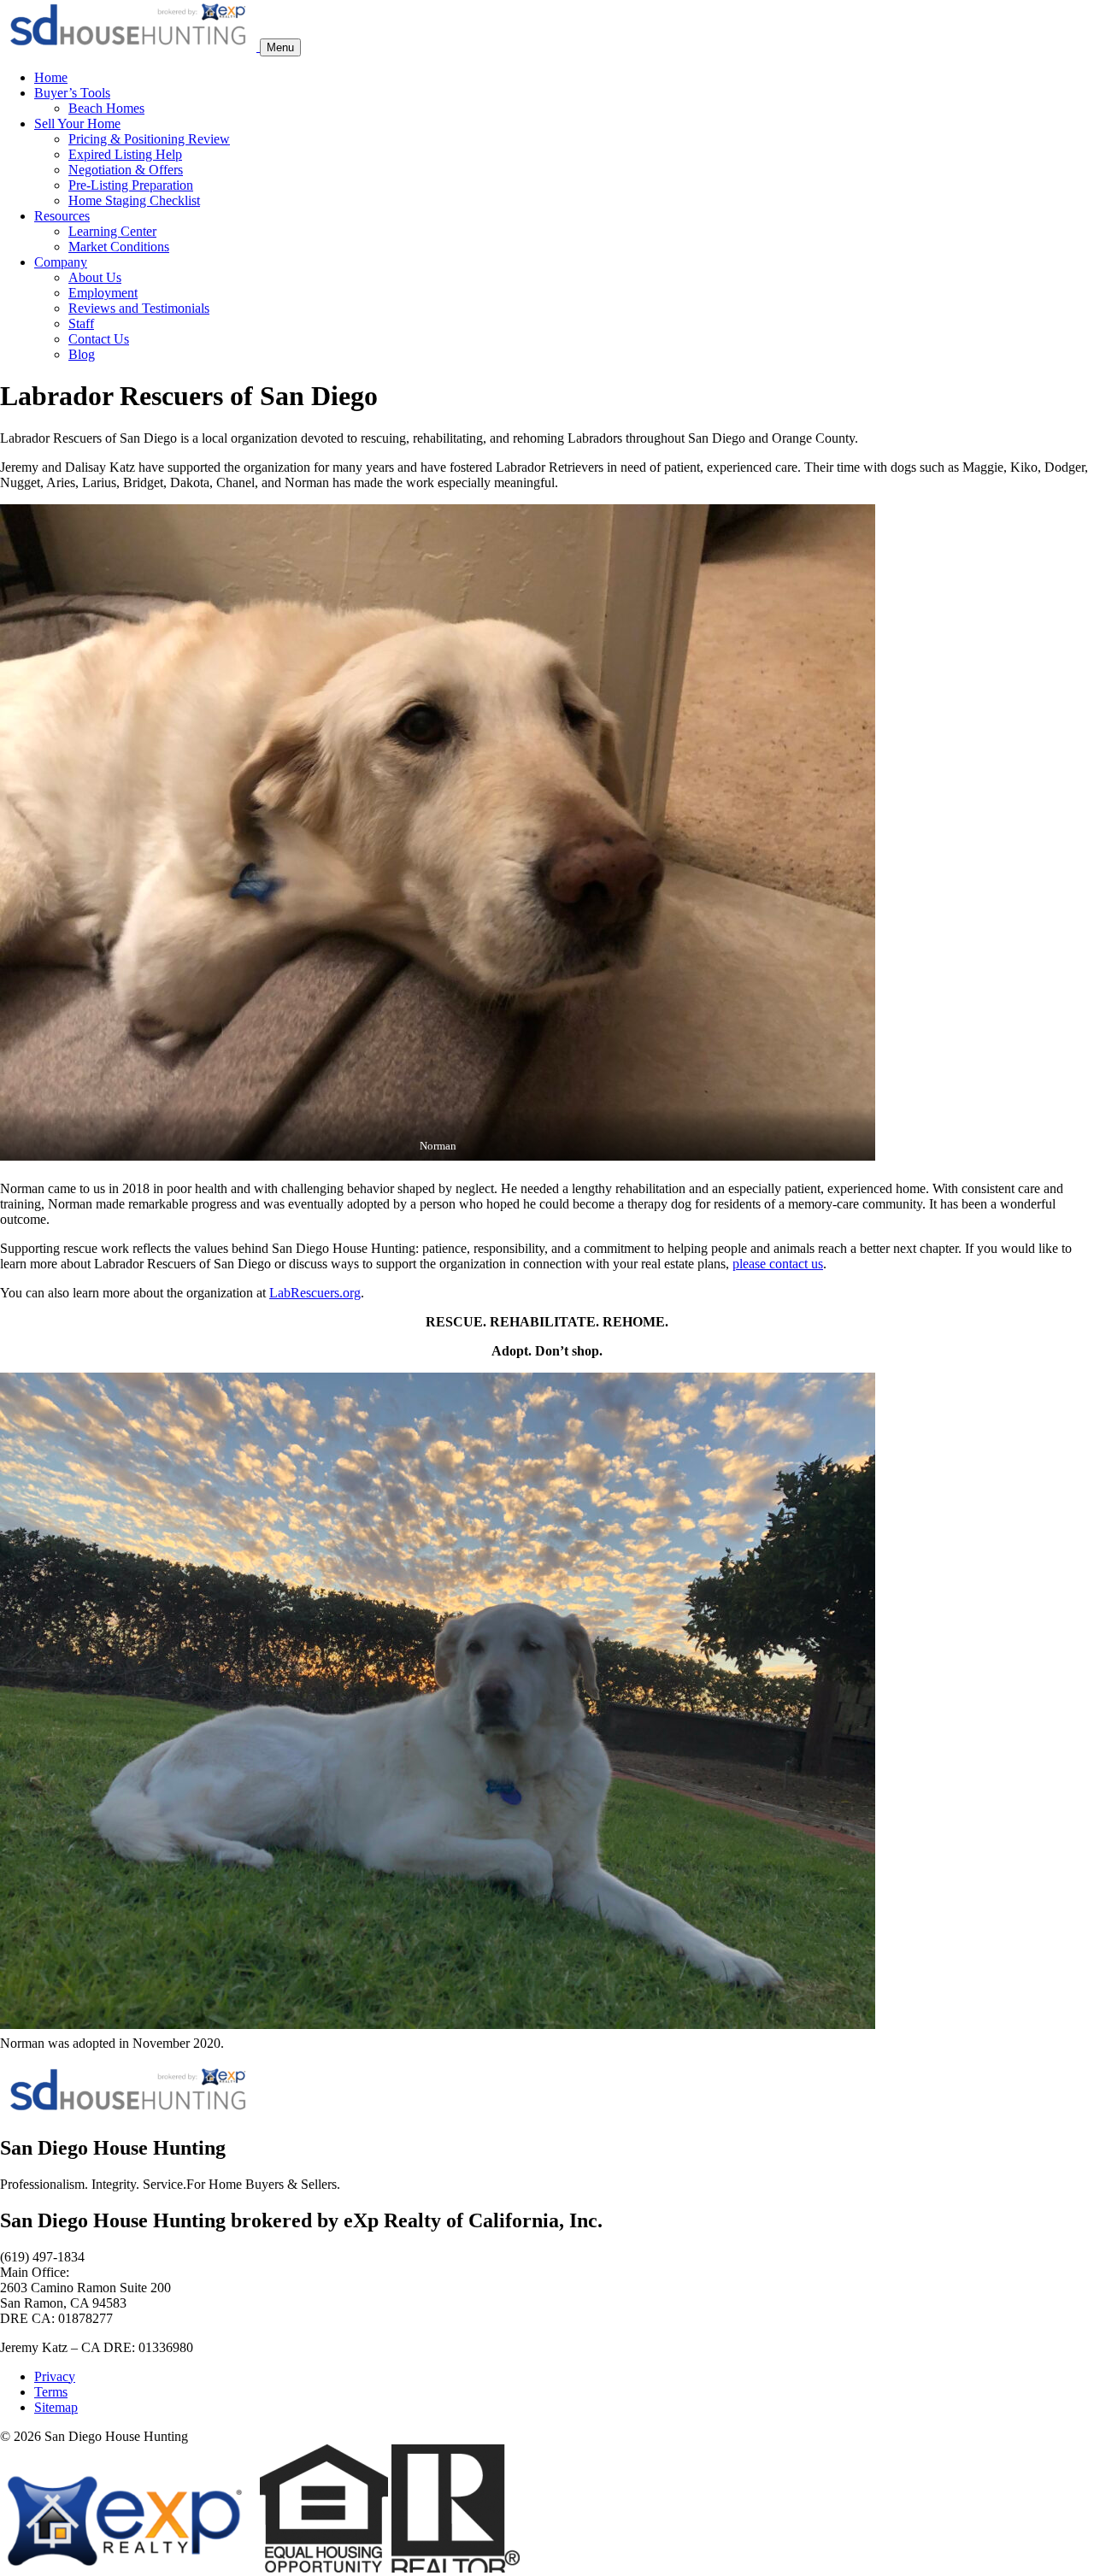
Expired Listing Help (125, 154)
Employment (103, 293)
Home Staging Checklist (134, 200)
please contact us (778, 1264)
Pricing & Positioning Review (149, 139)
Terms (51, 2392)
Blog (82, 354)
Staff (81, 323)
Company (61, 262)
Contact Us (99, 339)
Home (51, 77)
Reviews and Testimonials (139, 308)
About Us (95, 277)
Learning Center (112, 231)
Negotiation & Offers (126, 170)
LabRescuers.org (315, 1293)
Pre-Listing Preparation (131, 185)
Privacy (55, 2376)
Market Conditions (119, 247)
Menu (280, 47)
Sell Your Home (77, 124)
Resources (62, 216)
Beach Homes (106, 108)
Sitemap (56, 2407)
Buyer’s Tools (72, 93)
